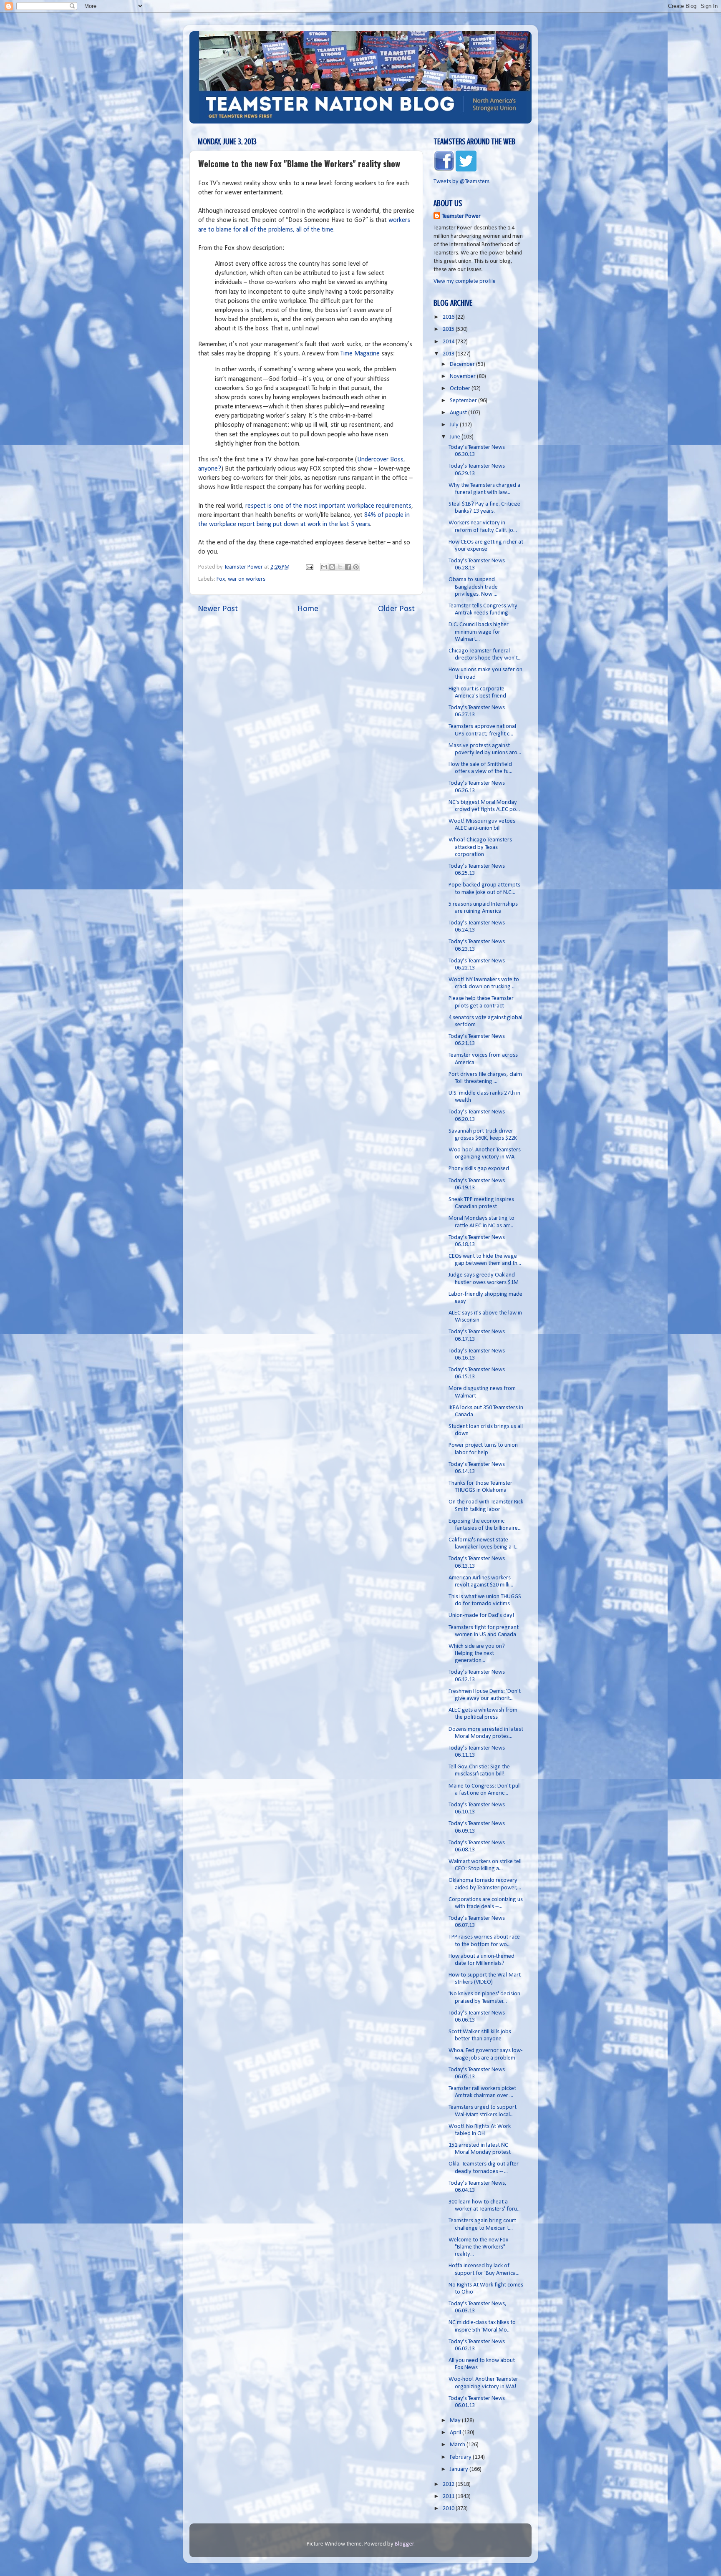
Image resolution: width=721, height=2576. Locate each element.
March (458, 2445)
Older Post (396, 609)
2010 (449, 2509)
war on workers (247, 579)
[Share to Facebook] (348, 567)
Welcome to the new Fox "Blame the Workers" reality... (478, 2247)
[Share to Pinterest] (356, 567)
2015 (449, 329)
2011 (449, 2497)
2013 (449, 354)
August (459, 413)
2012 (449, 2484)
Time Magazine (360, 354)
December (463, 364)
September (464, 401)
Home (308, 609)
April (456, 2433)
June (456, 437)
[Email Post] (309, 567)
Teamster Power (461, 216)
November (463, 376)
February (461, 2457)
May (456, 2421)
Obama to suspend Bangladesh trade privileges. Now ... (473, 587)
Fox (221, 579)
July (455, 425)
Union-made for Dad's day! (482, 1615)
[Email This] (324, 567)
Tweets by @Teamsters (461, 182)
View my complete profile (465, 281)
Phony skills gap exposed (479, 1169)
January (460, 2469)
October (461, 389)
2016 (449, 317)
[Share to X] (340, 567)
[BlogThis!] (332, 567)
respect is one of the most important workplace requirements (328, 506)
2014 (449, 342)
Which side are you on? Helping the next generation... (477, 1654)
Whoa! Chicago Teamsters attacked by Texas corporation (480, 847)
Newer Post (218, 609)
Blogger (404, 2544)
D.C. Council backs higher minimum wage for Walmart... (479, 632)
